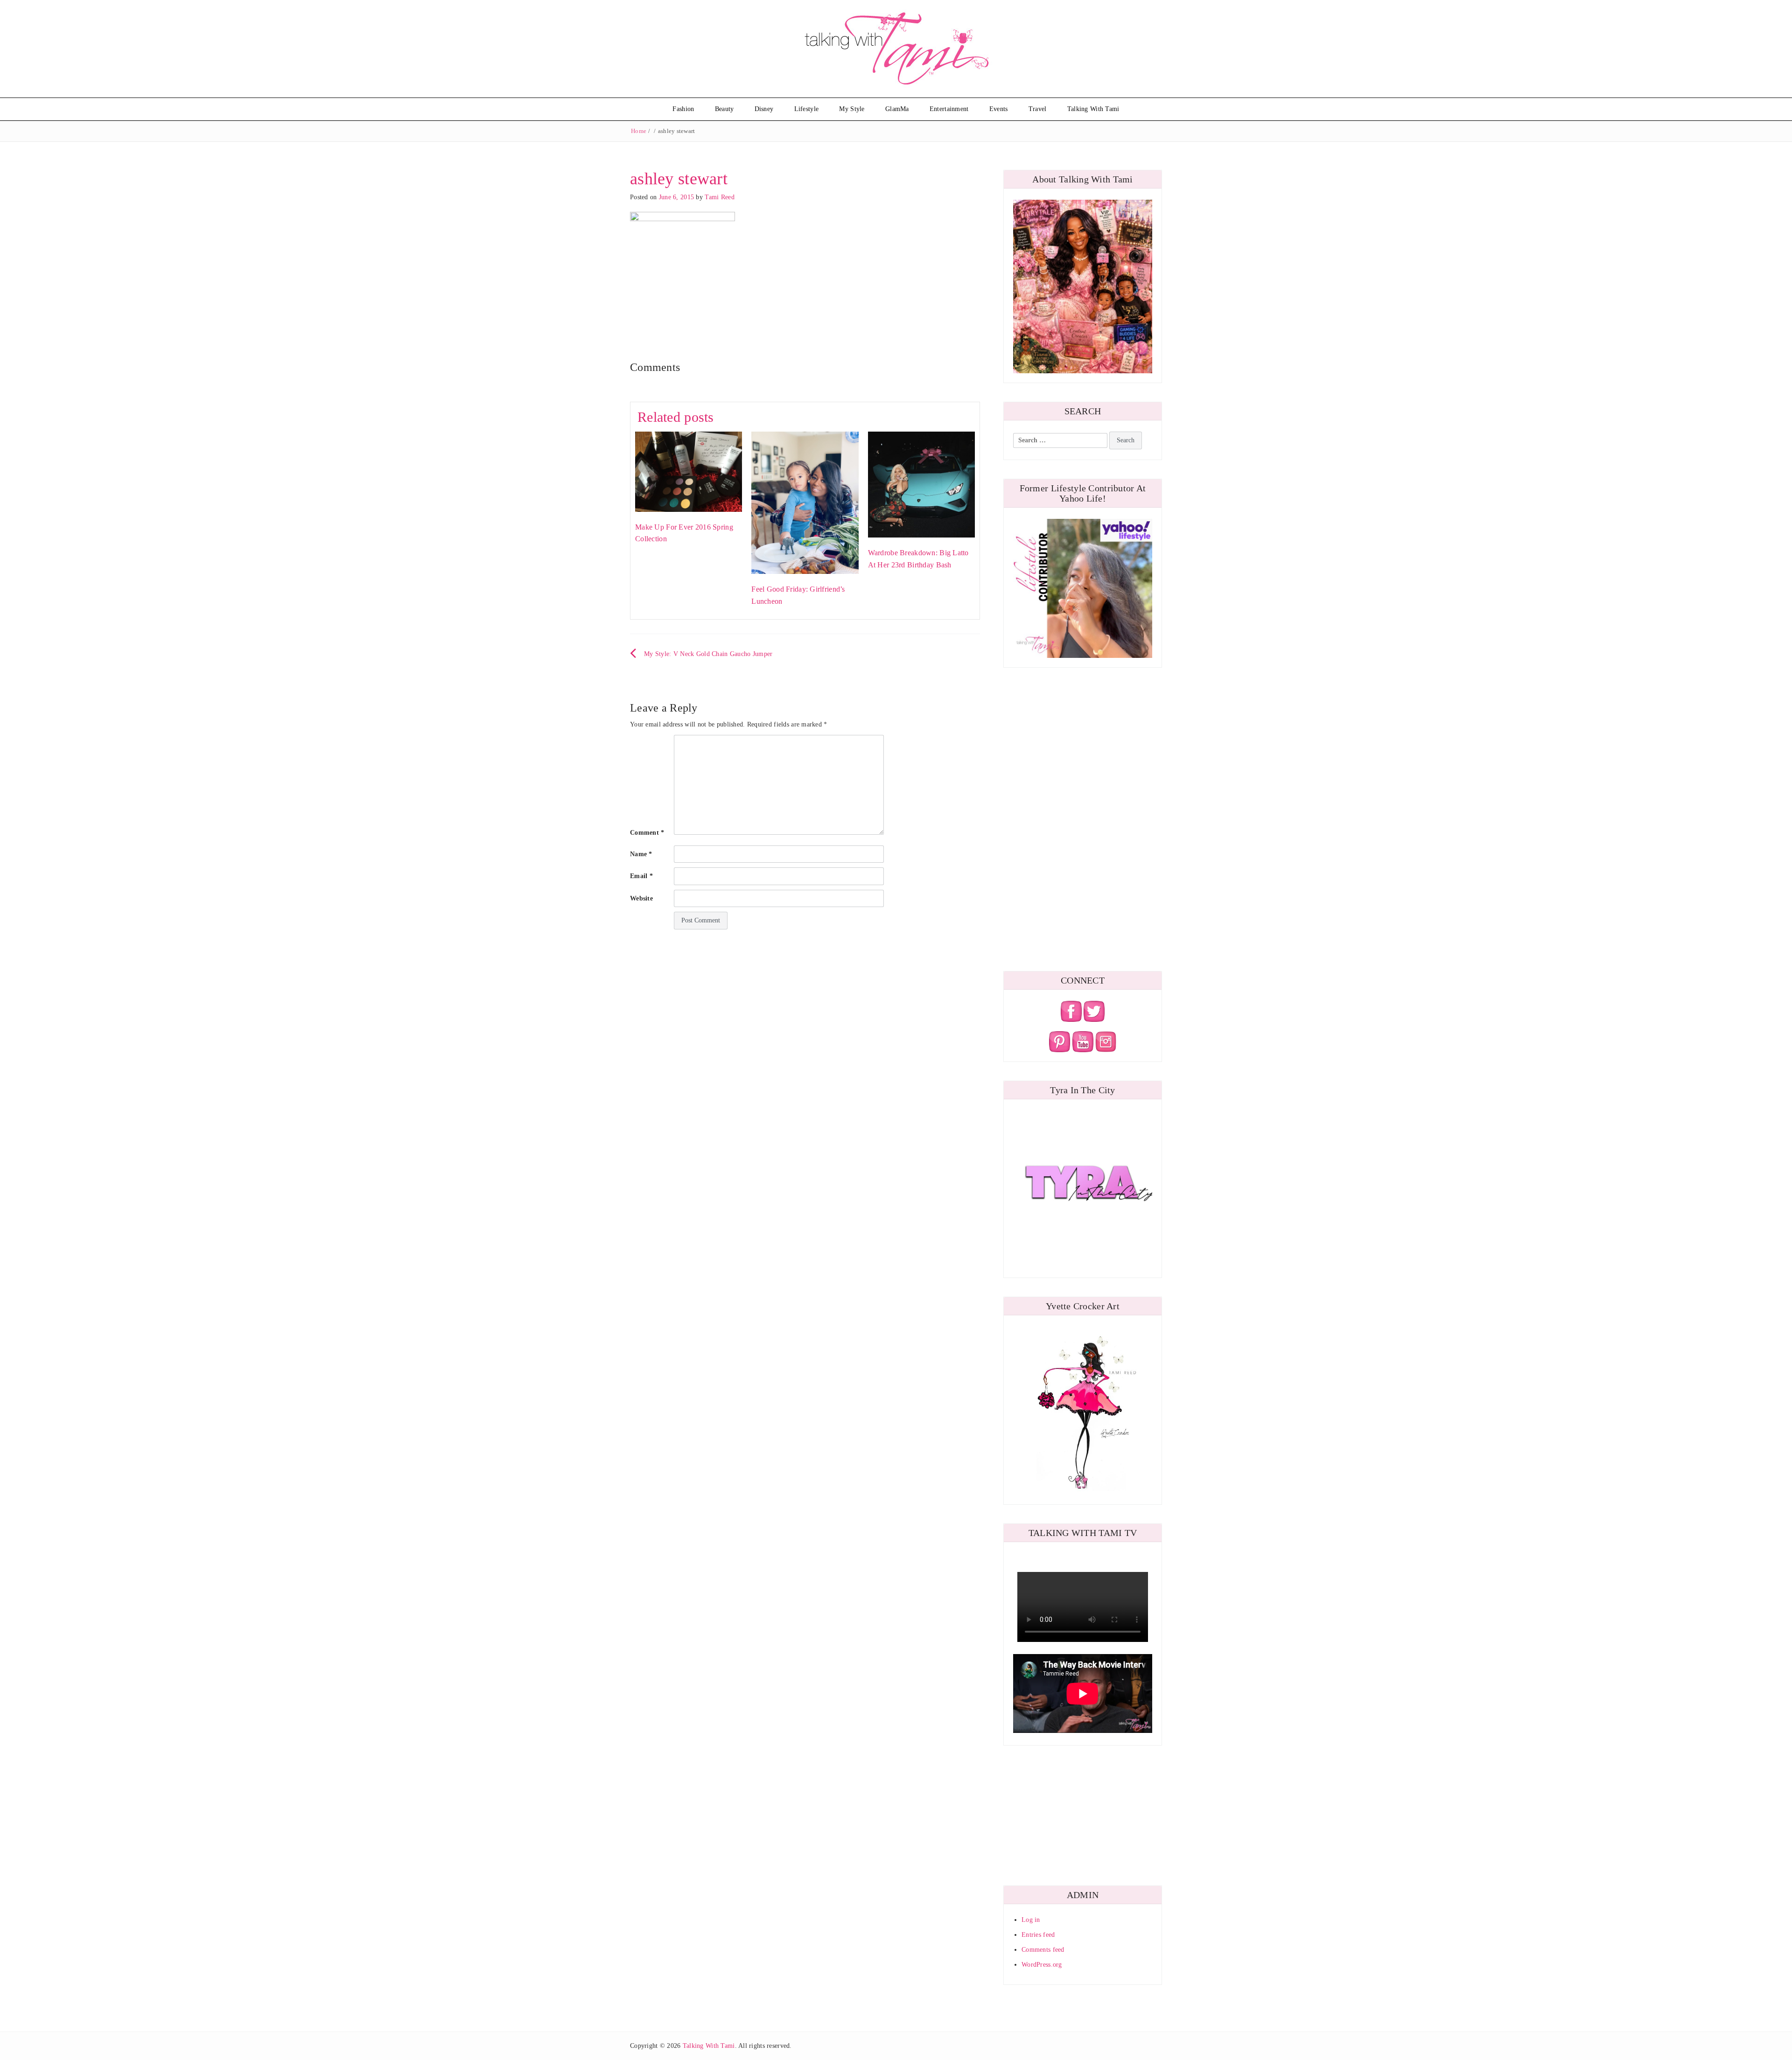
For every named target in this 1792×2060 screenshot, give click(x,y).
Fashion (683, 109)
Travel (1038, 109)
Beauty (724, 109)
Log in (1031, 1920)
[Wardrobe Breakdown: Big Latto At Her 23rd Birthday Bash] (921, 484)
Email (641, 876)
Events (999, 109)
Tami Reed (720, 197)
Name (641, 854)
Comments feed (1043, 1950)
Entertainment (949, 109)
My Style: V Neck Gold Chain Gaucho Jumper (708, 654)
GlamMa (897, 109)
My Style (852, 109)
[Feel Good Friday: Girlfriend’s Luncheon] (805, 502)
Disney (764, 109)
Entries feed (1038, 1935)
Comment (647, 833)
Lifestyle (807, 109)
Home (639, 131)
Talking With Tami (1093, 109)
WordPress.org (1042, 1965)
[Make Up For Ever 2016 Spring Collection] (689, 471)
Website (641, 898)
